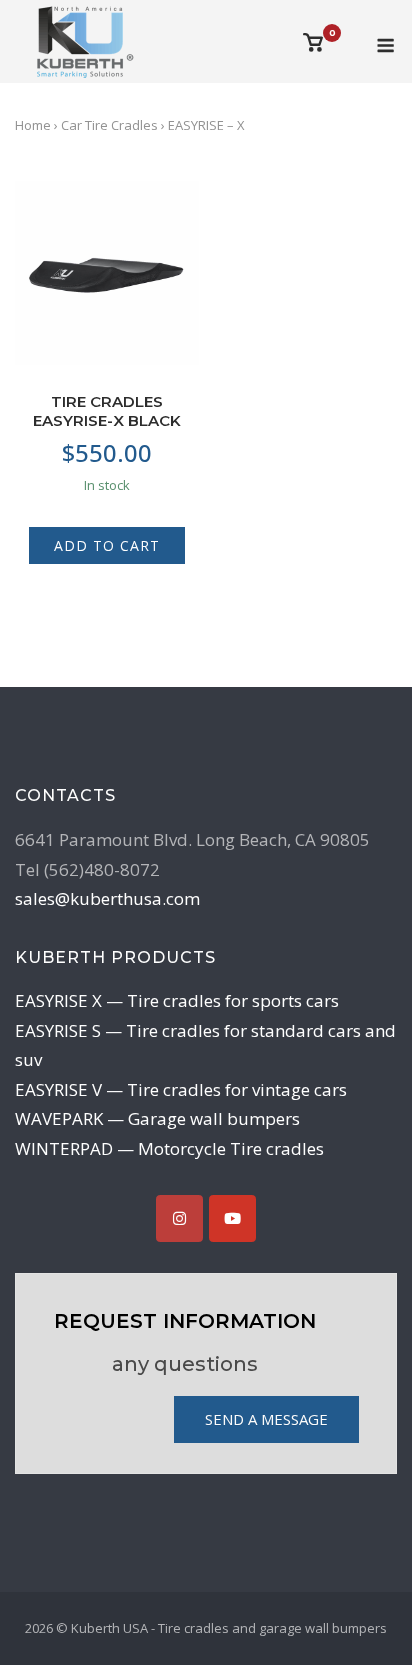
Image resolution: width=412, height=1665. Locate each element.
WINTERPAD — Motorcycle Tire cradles (169, 1148)
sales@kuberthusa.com (107, 898)
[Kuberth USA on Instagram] (179, 1218)
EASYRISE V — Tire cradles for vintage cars (181, 1089)
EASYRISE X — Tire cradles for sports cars (177, 1000)
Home (33, 125)
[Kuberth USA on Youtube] (232, 1218)
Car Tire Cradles (109, 125)
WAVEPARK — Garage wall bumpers (157, 1118)
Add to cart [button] (107, 545)
